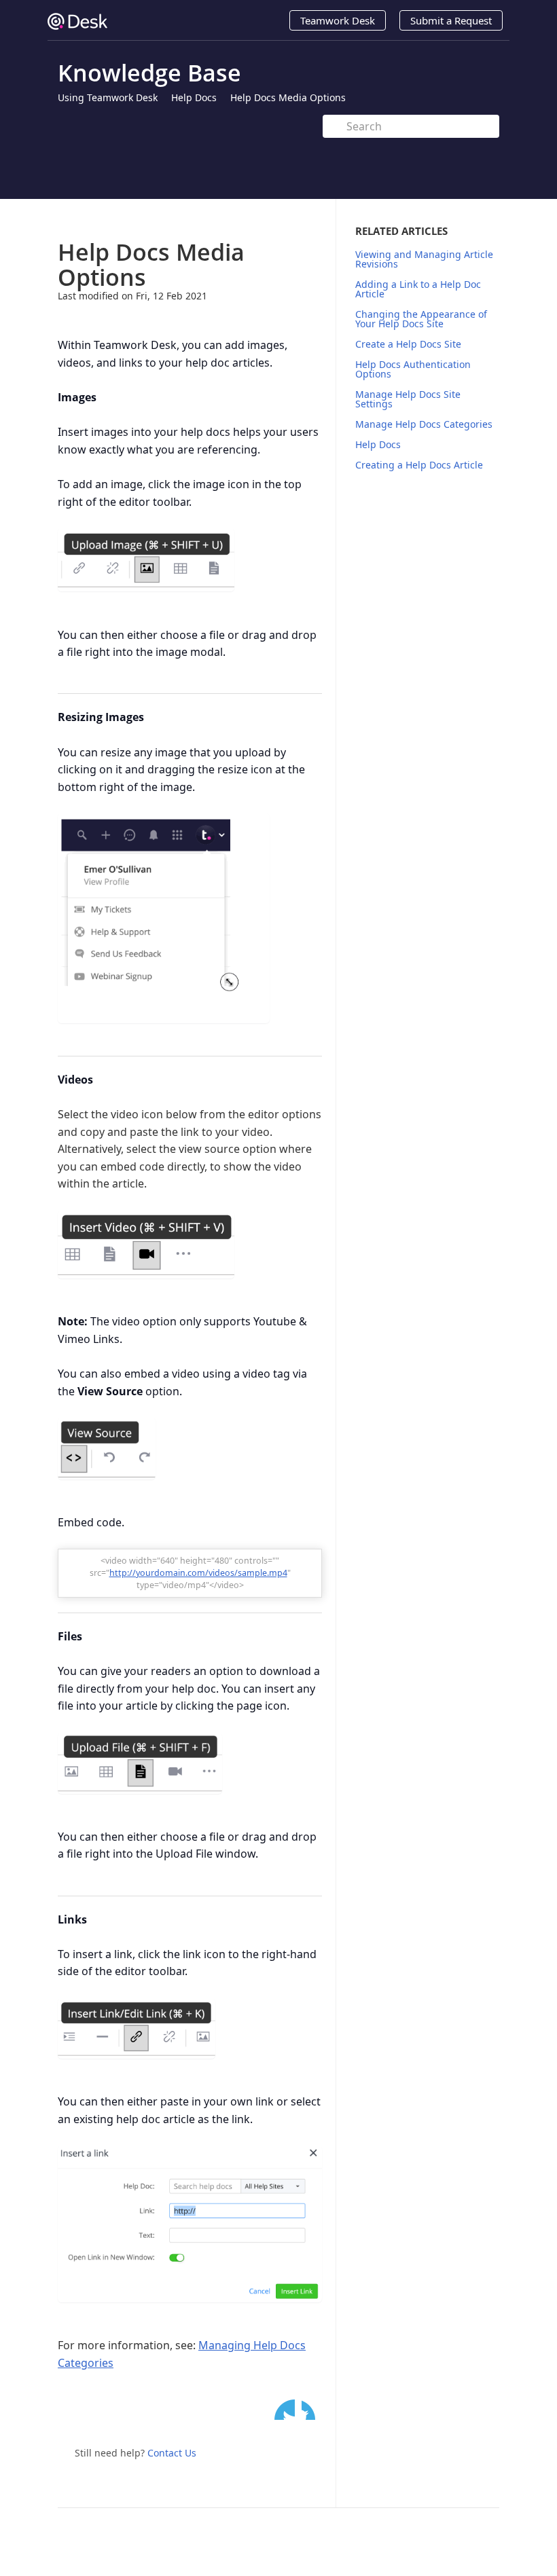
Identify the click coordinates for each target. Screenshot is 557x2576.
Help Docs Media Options (288, 97)
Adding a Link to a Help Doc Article (418, 289)
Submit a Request (451, 20)
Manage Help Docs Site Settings (408, 399)
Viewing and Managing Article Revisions (424, 259)
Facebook (312, 2410)
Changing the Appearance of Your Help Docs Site (421, 319)
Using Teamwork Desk (108, 97)
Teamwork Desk (338, 20)
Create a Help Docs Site (408, 344)
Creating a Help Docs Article (419, 465)
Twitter (285, 2410)
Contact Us (172, 2453)
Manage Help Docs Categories (424, 424)
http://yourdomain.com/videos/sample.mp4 (198, 1573)
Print (276, 219)
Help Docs (194, 97)
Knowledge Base (149, 73)
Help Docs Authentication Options (413, 369)
